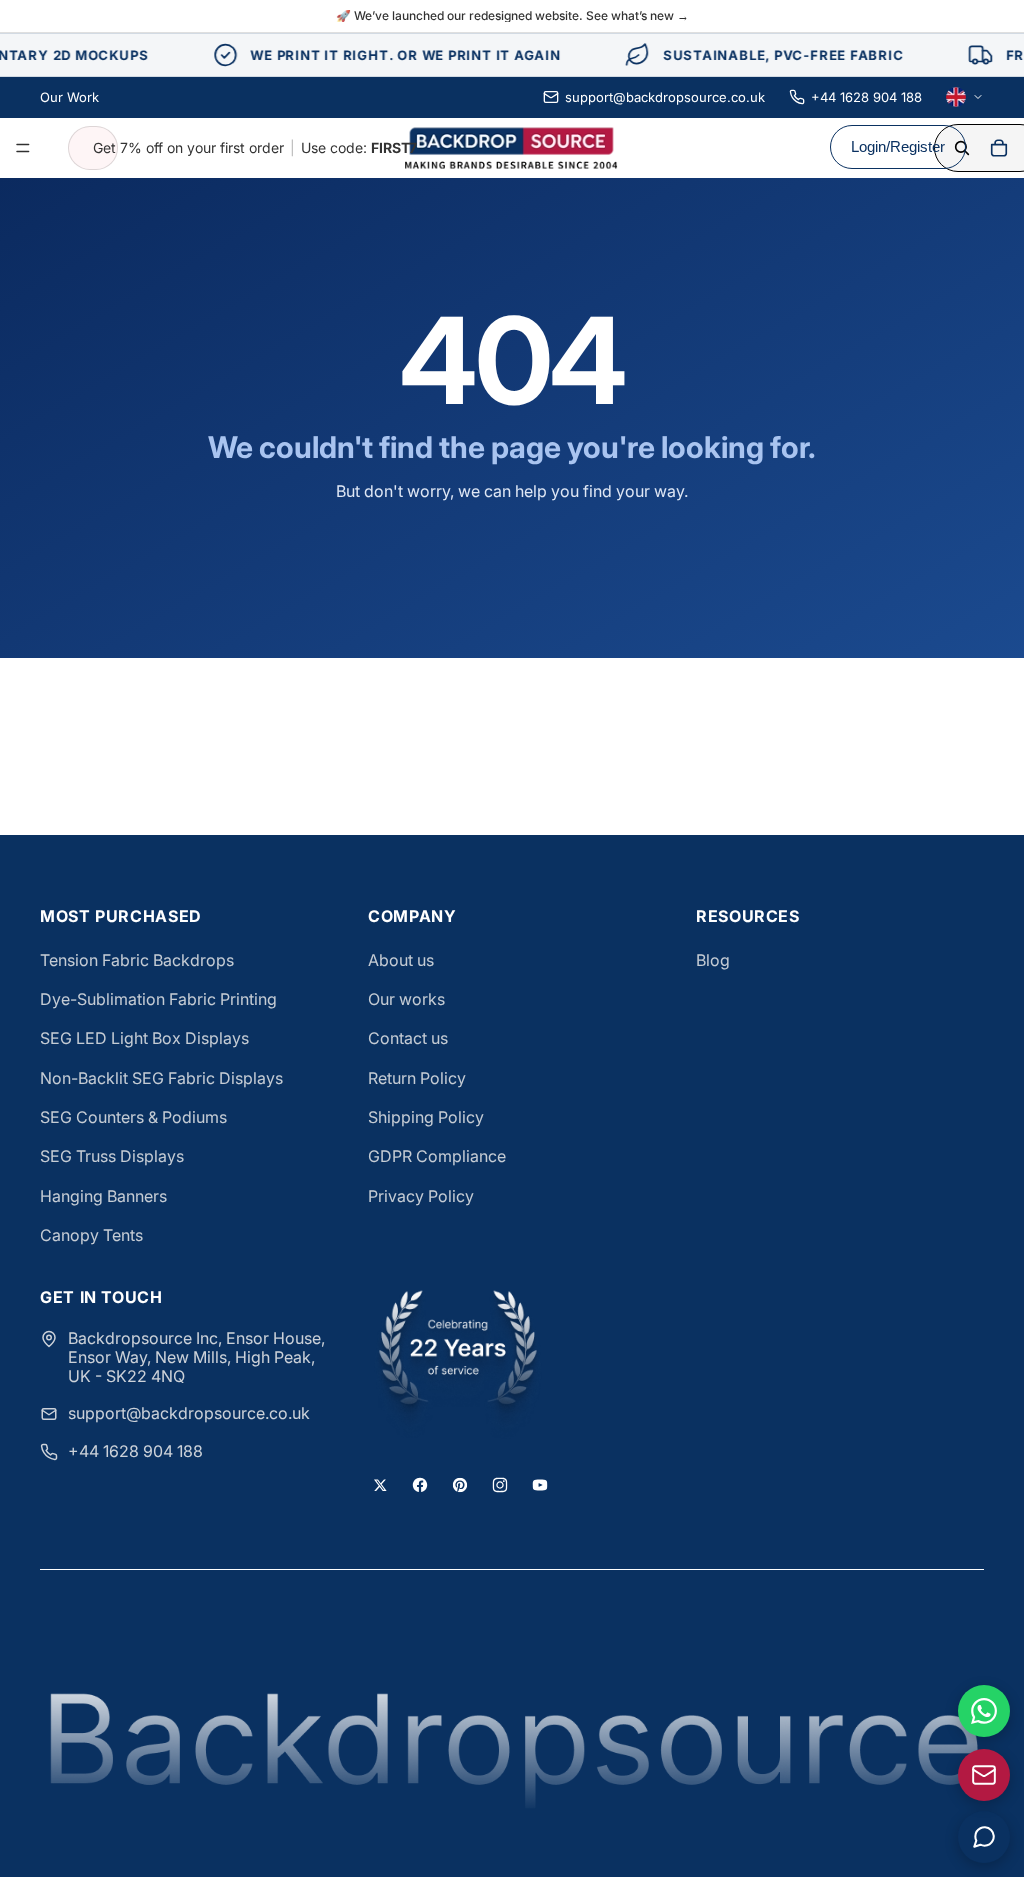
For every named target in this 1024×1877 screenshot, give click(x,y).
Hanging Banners (103, 1196)
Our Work (69, 97)
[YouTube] (540, 1485)
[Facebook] (420, 1485)
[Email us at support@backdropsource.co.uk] (984, 1775)
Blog (713, 960)
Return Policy (417, 1078)
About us (401, 960)
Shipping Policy (426, 1117)
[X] (380, 1485)
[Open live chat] (984, 1837)
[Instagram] (500, 1485)
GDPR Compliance (437, 1156)
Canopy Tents (91, 1235)
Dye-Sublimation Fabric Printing (158, 999)
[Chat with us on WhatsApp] (984, 1711)
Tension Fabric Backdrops (137, 960)
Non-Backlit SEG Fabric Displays (161, 1078)
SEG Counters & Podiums (133, 1117)
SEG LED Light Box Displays (144, 1038)
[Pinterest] (460, 1485)
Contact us (408, 1038)
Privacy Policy (421, 1196)
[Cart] (999, 148)
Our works (406, 999)
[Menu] (23, 148)
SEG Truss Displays (112, 1156)
